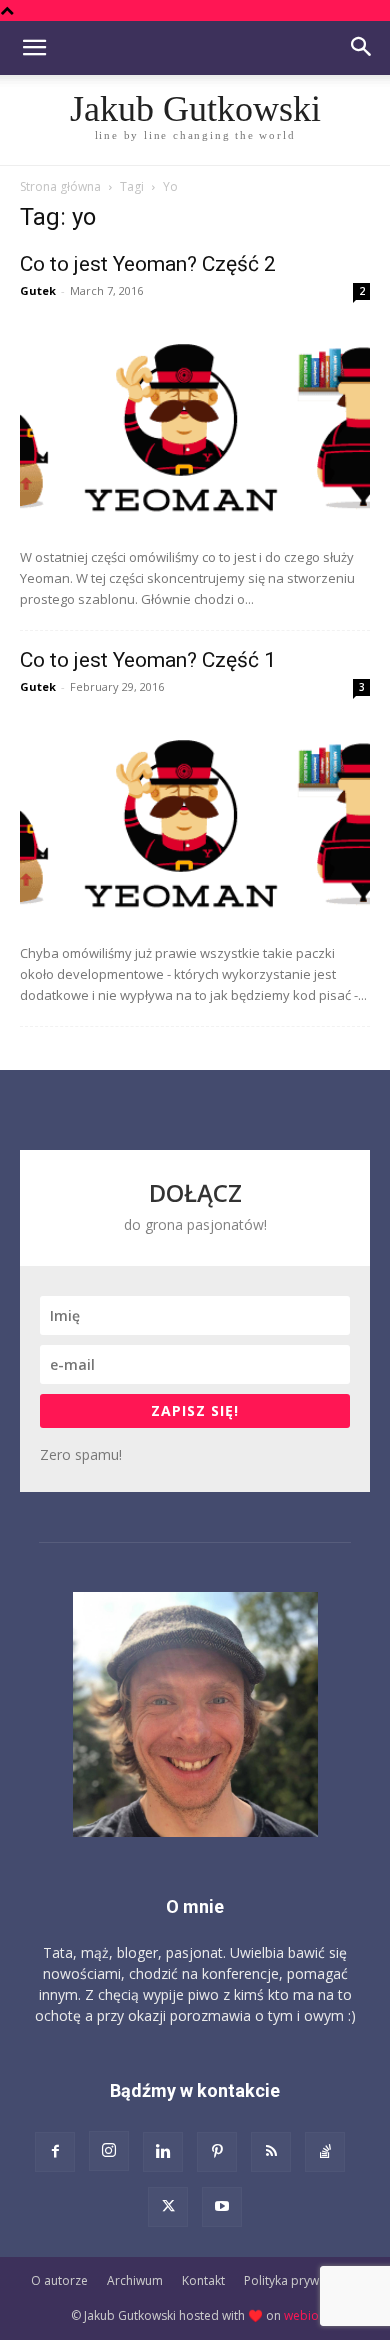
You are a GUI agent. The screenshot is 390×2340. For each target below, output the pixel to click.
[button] (34, 48)
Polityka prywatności (302, 2280)
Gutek (38, 290)
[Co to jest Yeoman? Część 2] (195, 425)
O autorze (59, 2280)
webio (301, 2315)
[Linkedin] (163, 2152)
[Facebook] (55, 2152)
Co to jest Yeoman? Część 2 (148, 264)
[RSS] (271, 2152)
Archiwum (135, 2280)
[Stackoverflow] (325, 2152)
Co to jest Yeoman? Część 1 (148, 660)
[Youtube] (222, 2207)
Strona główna (60, 186)
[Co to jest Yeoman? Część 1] (195, 821)
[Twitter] (168, 2207)
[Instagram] (109, 2151)
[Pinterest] (217, 2152)
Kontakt (203, 2280)
